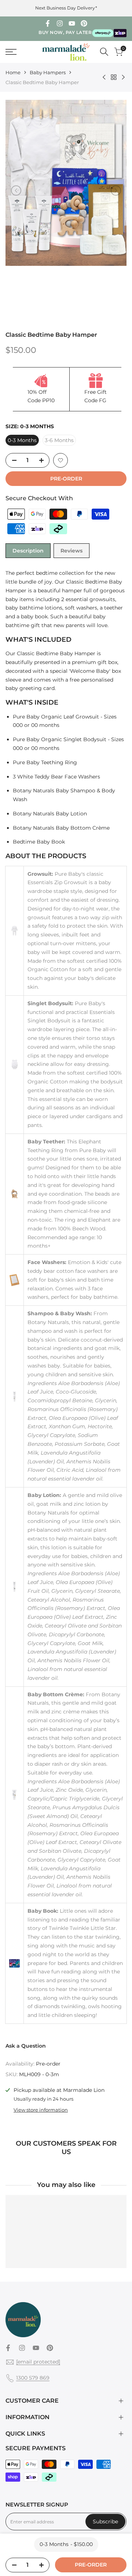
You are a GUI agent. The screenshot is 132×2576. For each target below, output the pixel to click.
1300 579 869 (33, 2378)
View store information (41, 2110)
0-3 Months (22, 440)
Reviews (71, 551)
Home (13, 72)
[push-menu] (11, 52)
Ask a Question (26, 2046)
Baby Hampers (48, 72)
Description (28, 551)
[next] (116, 191)
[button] (60, 460)
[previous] (16, 191)
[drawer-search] (104, 52)
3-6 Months (59, 440)
